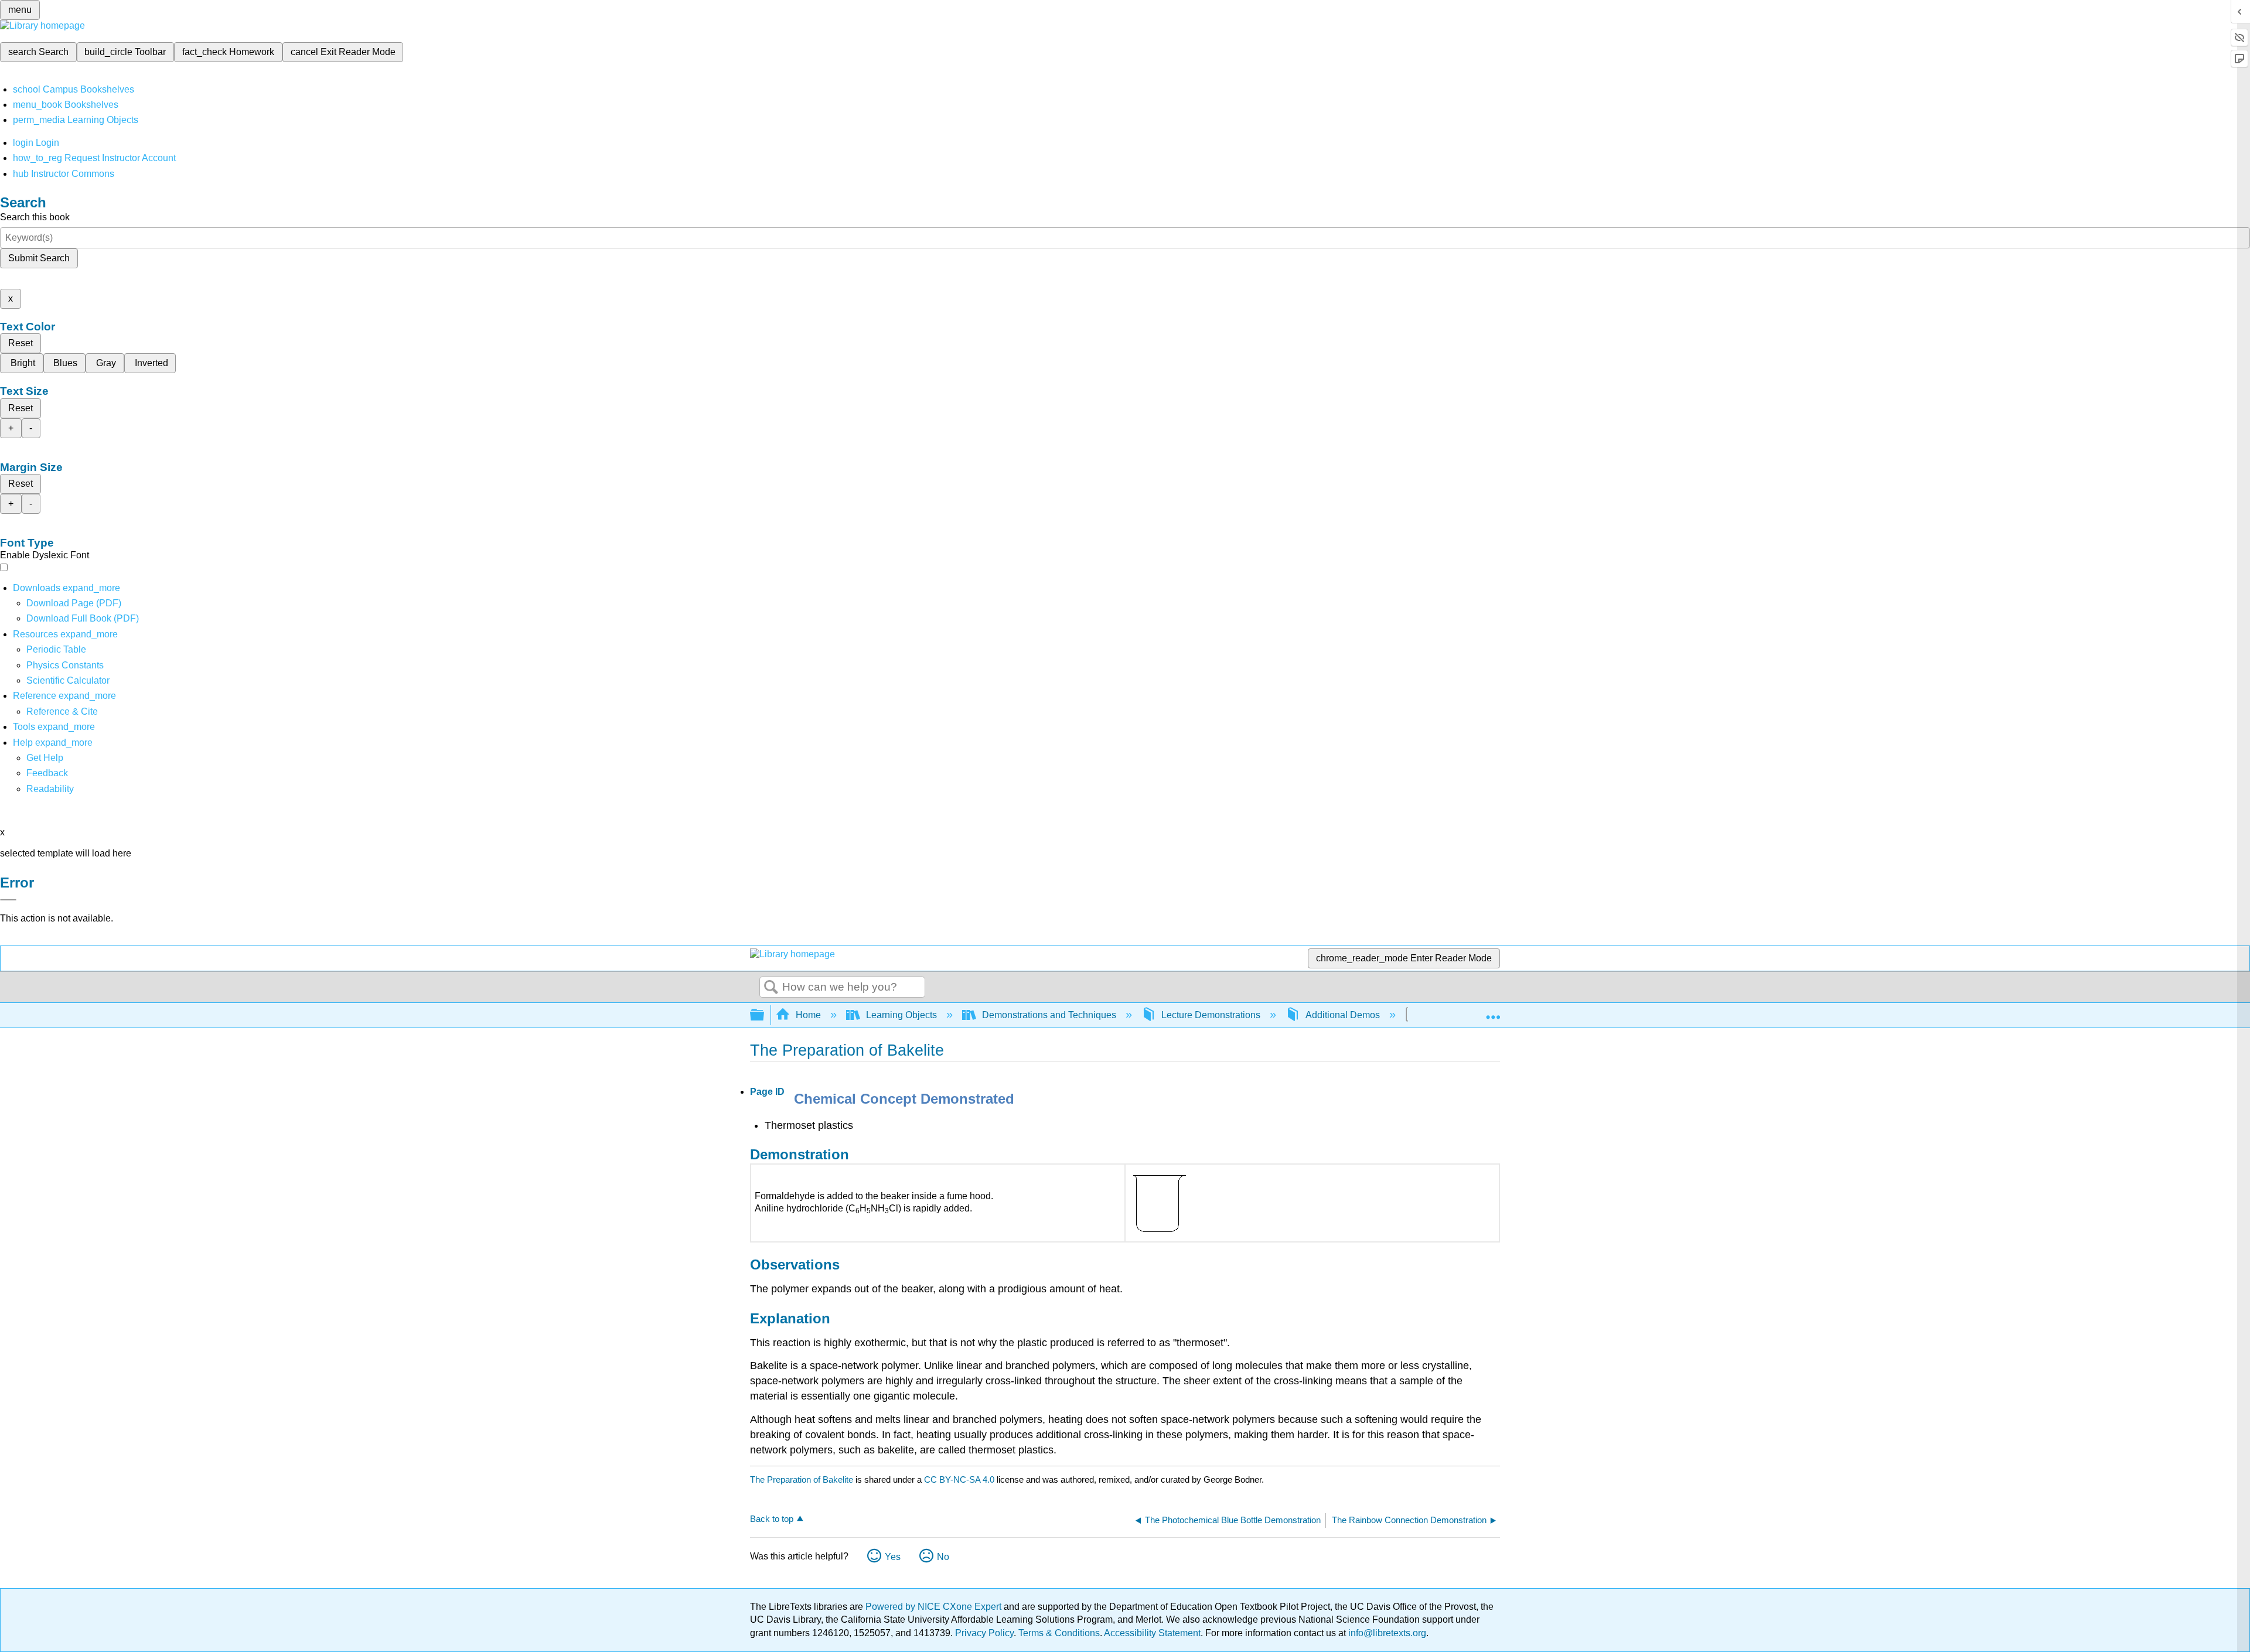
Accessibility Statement (1152, 1633)
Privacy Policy (984, 1633)
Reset (21, 343)
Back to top (772, 1519)
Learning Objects (901, 1015)
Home (808, 1015)
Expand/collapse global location (1493, 1012)
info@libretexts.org (1386, 1633)
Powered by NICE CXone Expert (935, 1607)
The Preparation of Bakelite (802, 1479)
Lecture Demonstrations (1211, 1015)
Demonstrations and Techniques (1049, 1015)
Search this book (35, 217)
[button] (47, 773)
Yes (893, 1557)
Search (771, 988)
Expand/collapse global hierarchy (765, 1016)
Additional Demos (1343, 1015)
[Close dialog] (8, 900)
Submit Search (39, 258)
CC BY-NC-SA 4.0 (959, 1479)
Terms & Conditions (1059, 1633)
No (943, 1557)
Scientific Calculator (68, 680)
